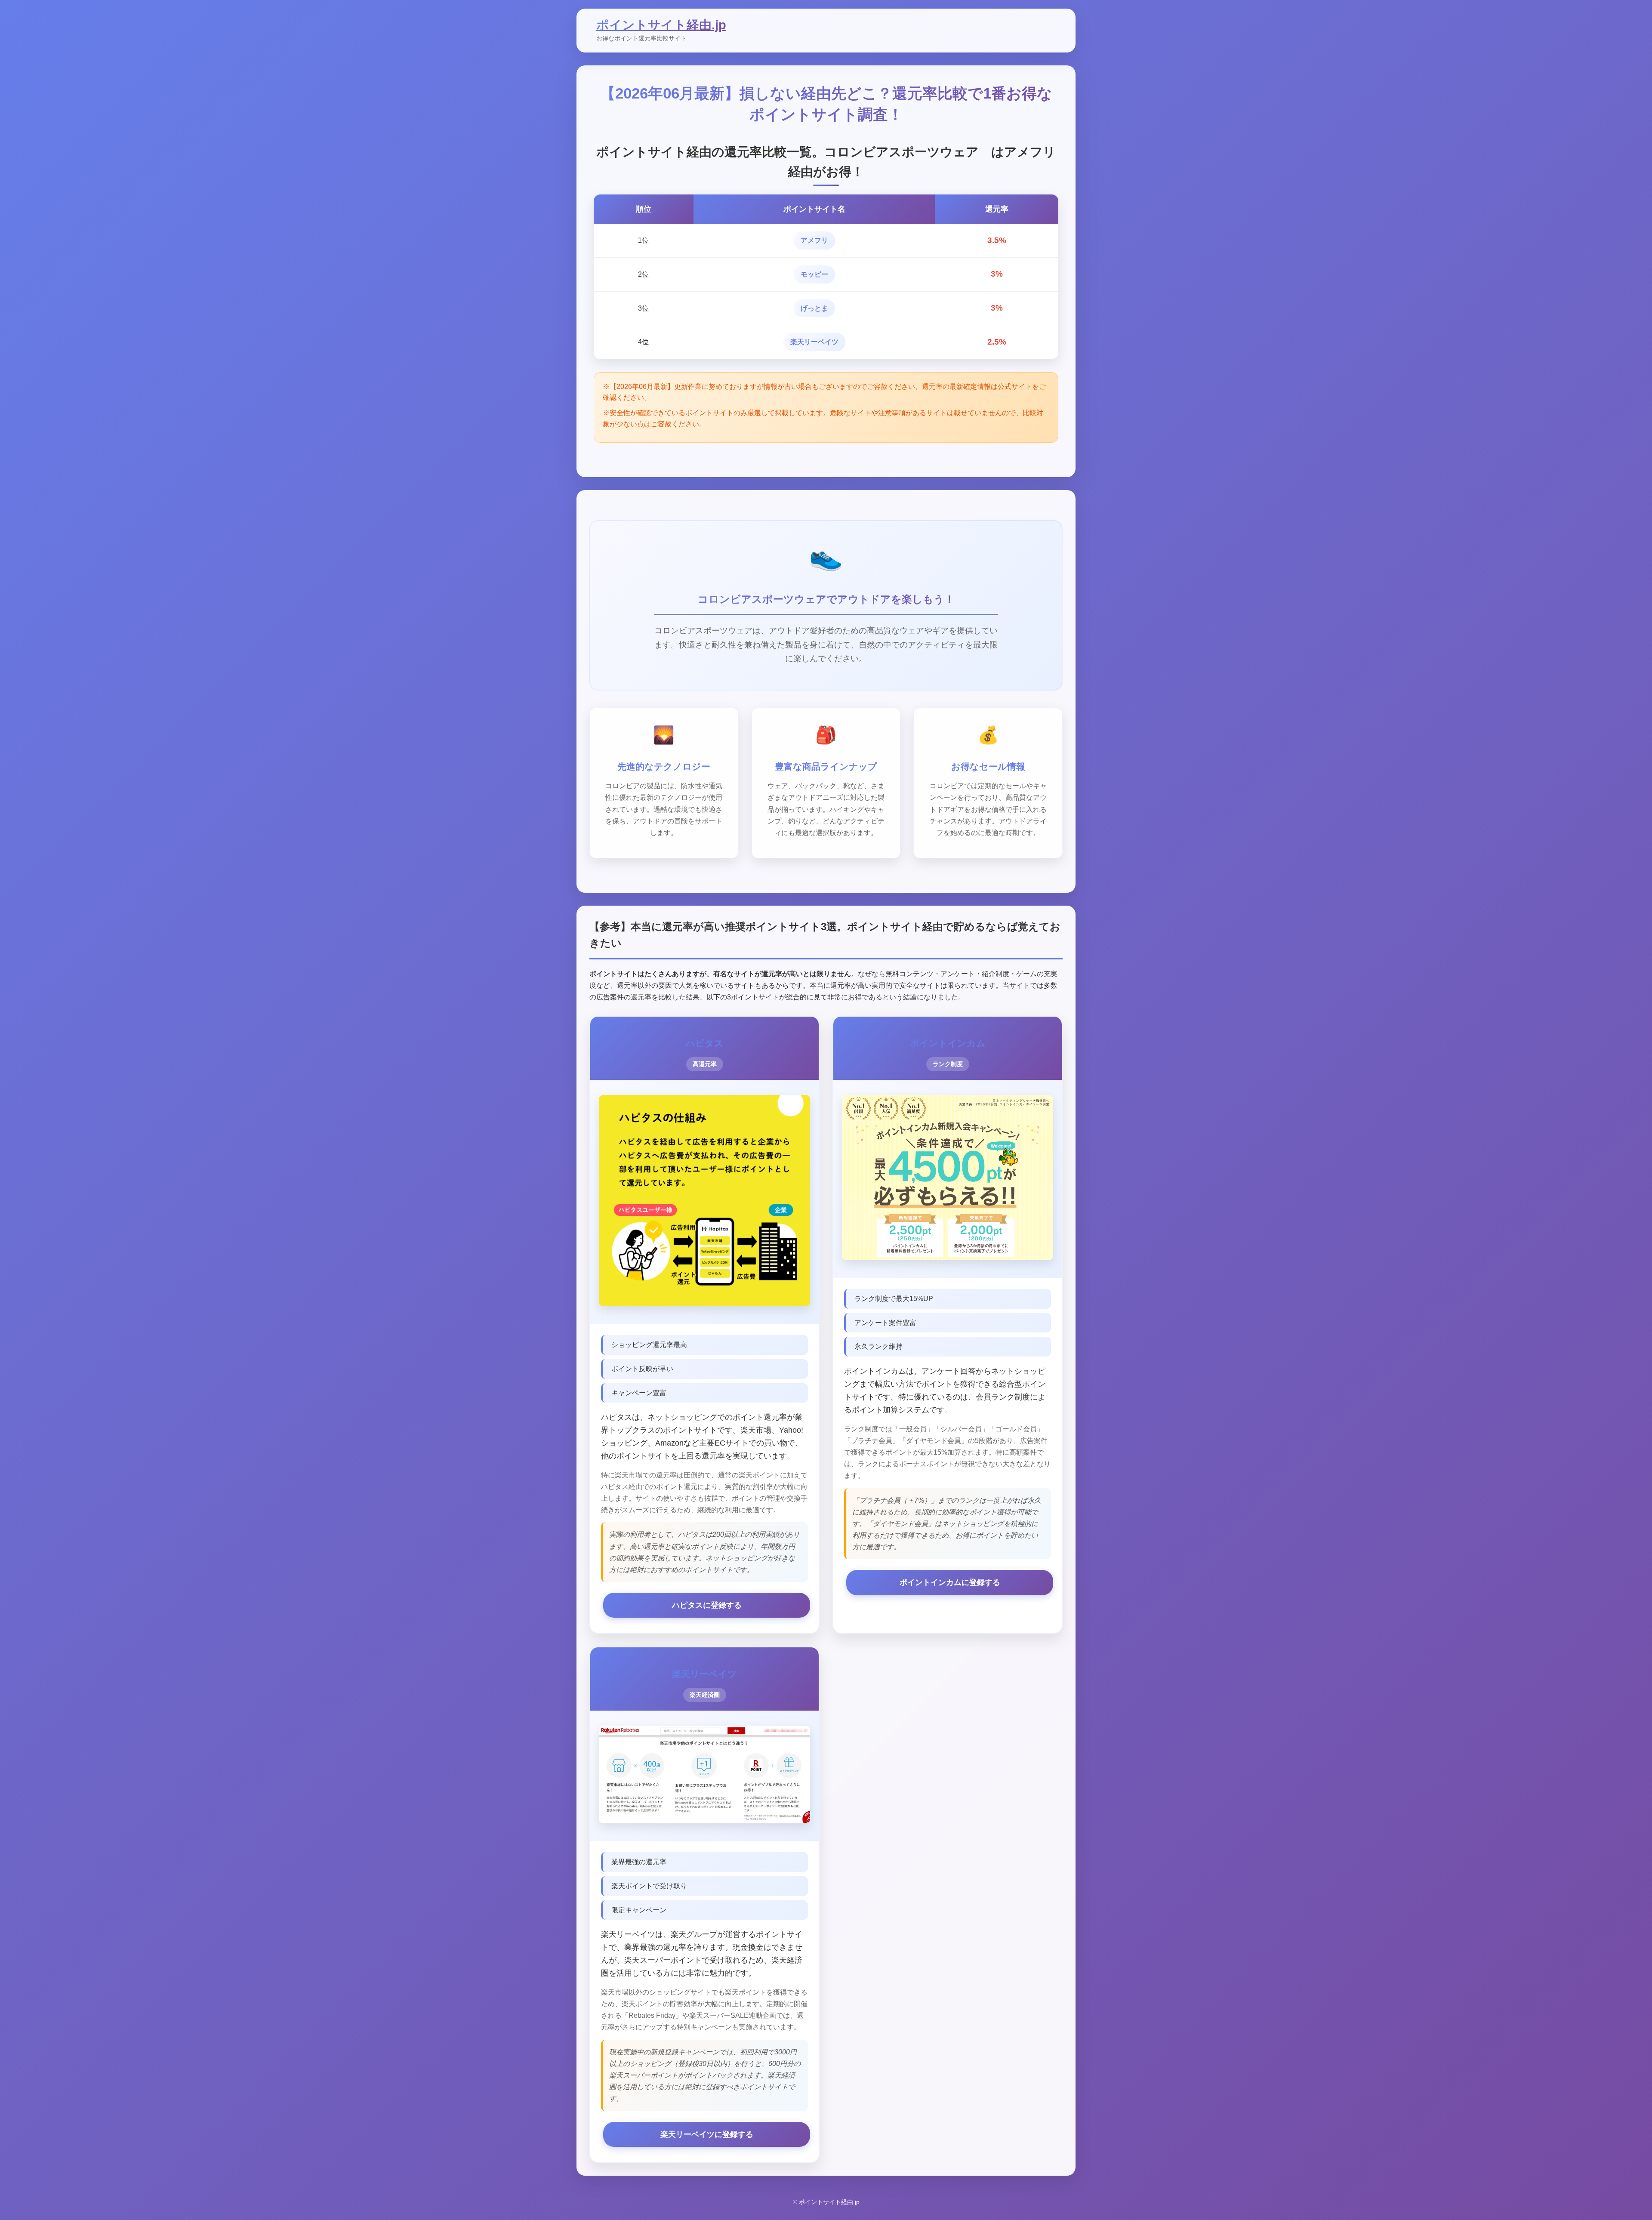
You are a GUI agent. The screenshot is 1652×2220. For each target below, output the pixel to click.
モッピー (814, 274)
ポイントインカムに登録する (950, 1582)
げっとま (814, 308)
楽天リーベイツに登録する (707, 2134)
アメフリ (814, 240)
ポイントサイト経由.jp (661, 25)
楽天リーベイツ (814, 342)
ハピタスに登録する (707, 1605)
